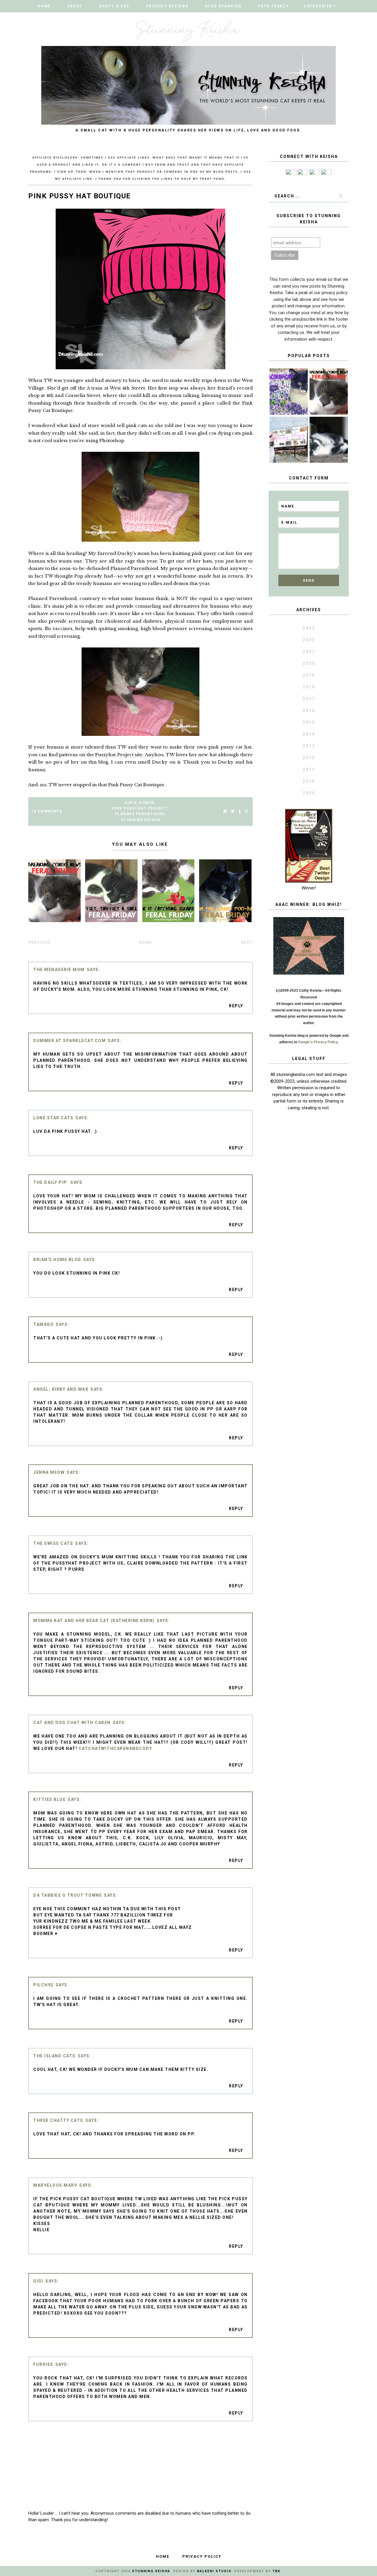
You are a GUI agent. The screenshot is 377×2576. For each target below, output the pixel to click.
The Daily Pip (51, 1182)
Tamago (43, 1324)
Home (44, 6)
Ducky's (127, 553)
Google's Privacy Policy (318, 1042)
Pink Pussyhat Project (140, 808)
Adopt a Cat (114, 6)
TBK (276, 2571)
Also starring (223, 6)
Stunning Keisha (141, 820)
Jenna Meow (49, 1472)
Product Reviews (167, 6)
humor (147, 803)
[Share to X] (233, 811)
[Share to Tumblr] (240, 811)
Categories (318, 6)
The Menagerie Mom (59, 970)
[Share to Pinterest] (246, 811)
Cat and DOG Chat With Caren (72, 1723)
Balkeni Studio (214, 2571)
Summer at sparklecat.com (70, 1041)
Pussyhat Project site (119, 755)
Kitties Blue (49, 1799)
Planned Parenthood (134, 568)
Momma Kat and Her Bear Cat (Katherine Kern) (94, 1621)
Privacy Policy (202, 2556)
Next (247, 942)
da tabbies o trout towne (68, 1895)
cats (131, 803)
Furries (43, 2364)
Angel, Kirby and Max (61, 1389)
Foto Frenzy (273, 6)
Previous (39, 942)
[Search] (341, 196)
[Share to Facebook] (225, 811)
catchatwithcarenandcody (115, 1748)
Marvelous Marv (55, 2185)
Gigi (38, 2281)
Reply (236, 1006)
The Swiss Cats (53, 1543)
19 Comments (47, 811)
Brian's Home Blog (57, 1260)
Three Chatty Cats (58, 2120)
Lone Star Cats (53, 1118)
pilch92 (43, 1985)
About (75, 6)
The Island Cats (54, 2056)
